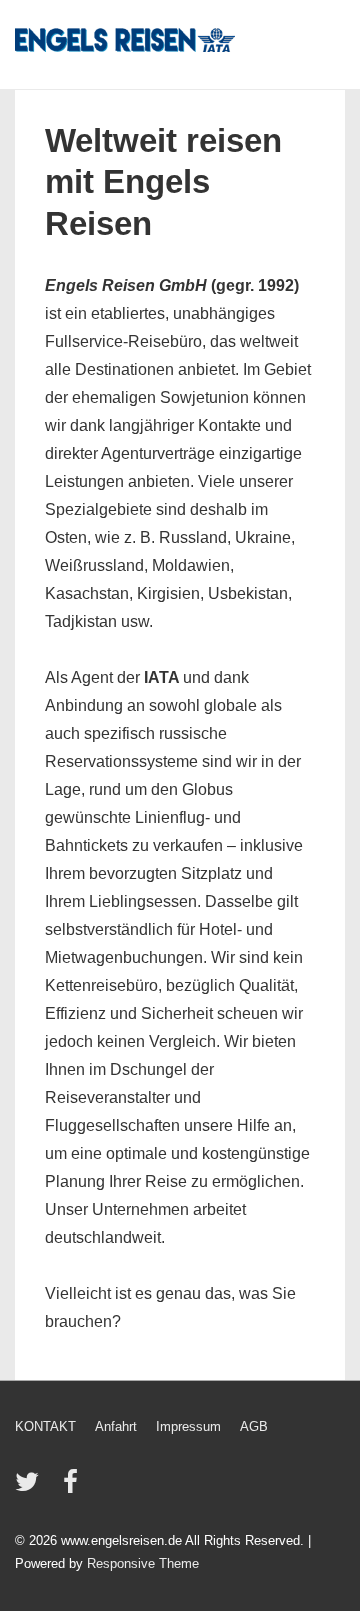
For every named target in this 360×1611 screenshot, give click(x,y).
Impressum (188, 1426)
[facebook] (73, 1488)
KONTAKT (45, 1426)
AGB (254, 1426)
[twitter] (31, 1488)
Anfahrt (116, 1426)
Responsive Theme (143, 1563)
